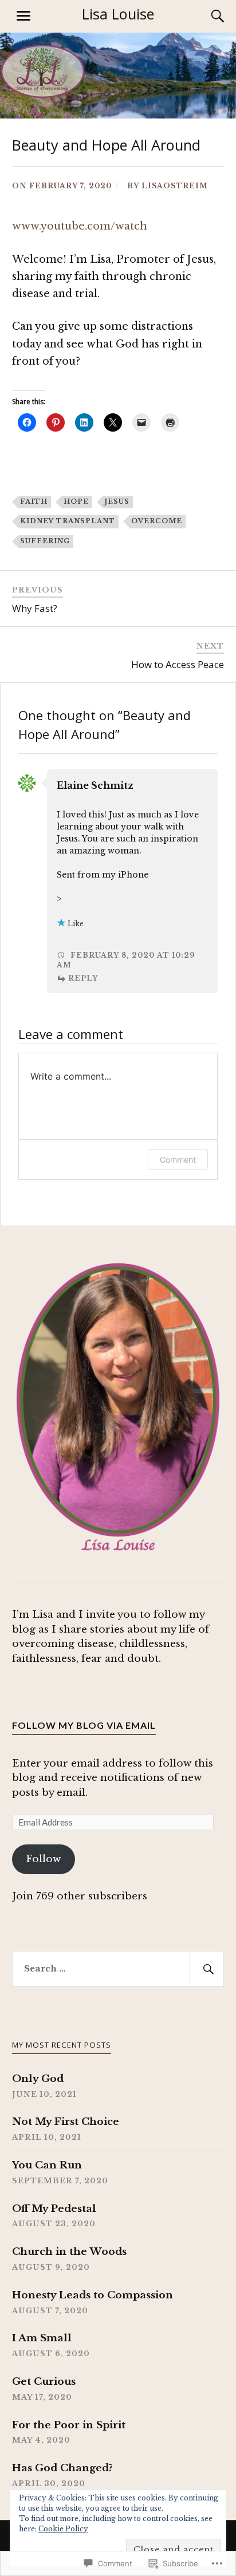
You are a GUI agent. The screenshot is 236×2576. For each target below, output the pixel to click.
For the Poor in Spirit (69, 2425)
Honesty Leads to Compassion (93, 2295)
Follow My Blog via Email (84, 1725)
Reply (83, 978)
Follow (43, 1859)
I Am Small (42, 2338)
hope (76, 501)
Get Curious (44, 2382)
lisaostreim (175, 186)
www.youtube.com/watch (80, 226)
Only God (38, 2079)
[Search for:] (118, 1969)
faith (34, 501)
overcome (157, 521)
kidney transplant (68, 521)
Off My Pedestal (54, 2209)
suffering (45, 541)
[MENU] (23, 16)
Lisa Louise (118, 14)
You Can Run (47, 2165)
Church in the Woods (69, 2252)
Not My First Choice (66, 2122)
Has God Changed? (62, 2468)
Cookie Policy (63, 2529)
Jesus (117, 501)
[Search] (206, 16)
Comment (178, 1159)
